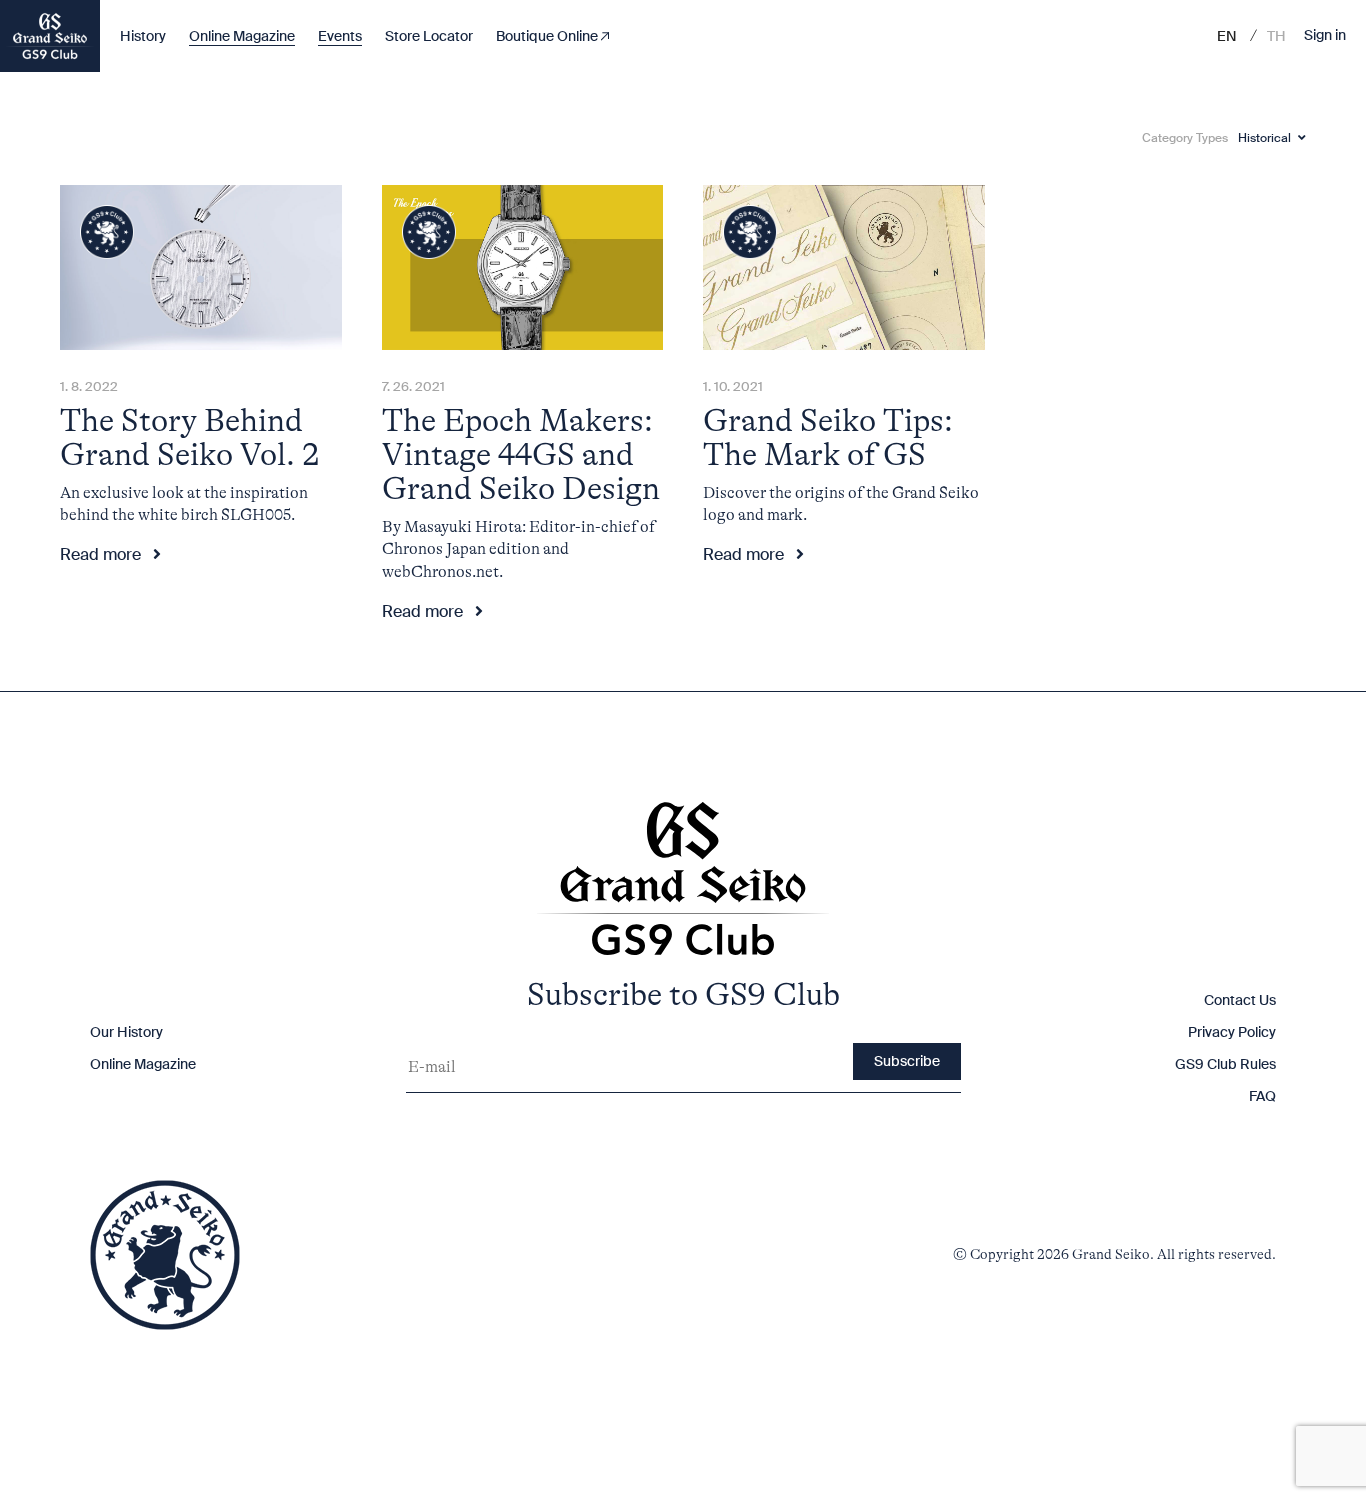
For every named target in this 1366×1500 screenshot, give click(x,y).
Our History (126, 1032)
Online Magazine (242, 36)
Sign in (1325, 36)
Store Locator (429, 36)
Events (340, 36)
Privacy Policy (1232, 1032)
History (143, 36)
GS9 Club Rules (1225, 1064)
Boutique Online (548, 36)
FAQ (1262, 1096)
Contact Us (1240, 1000)
